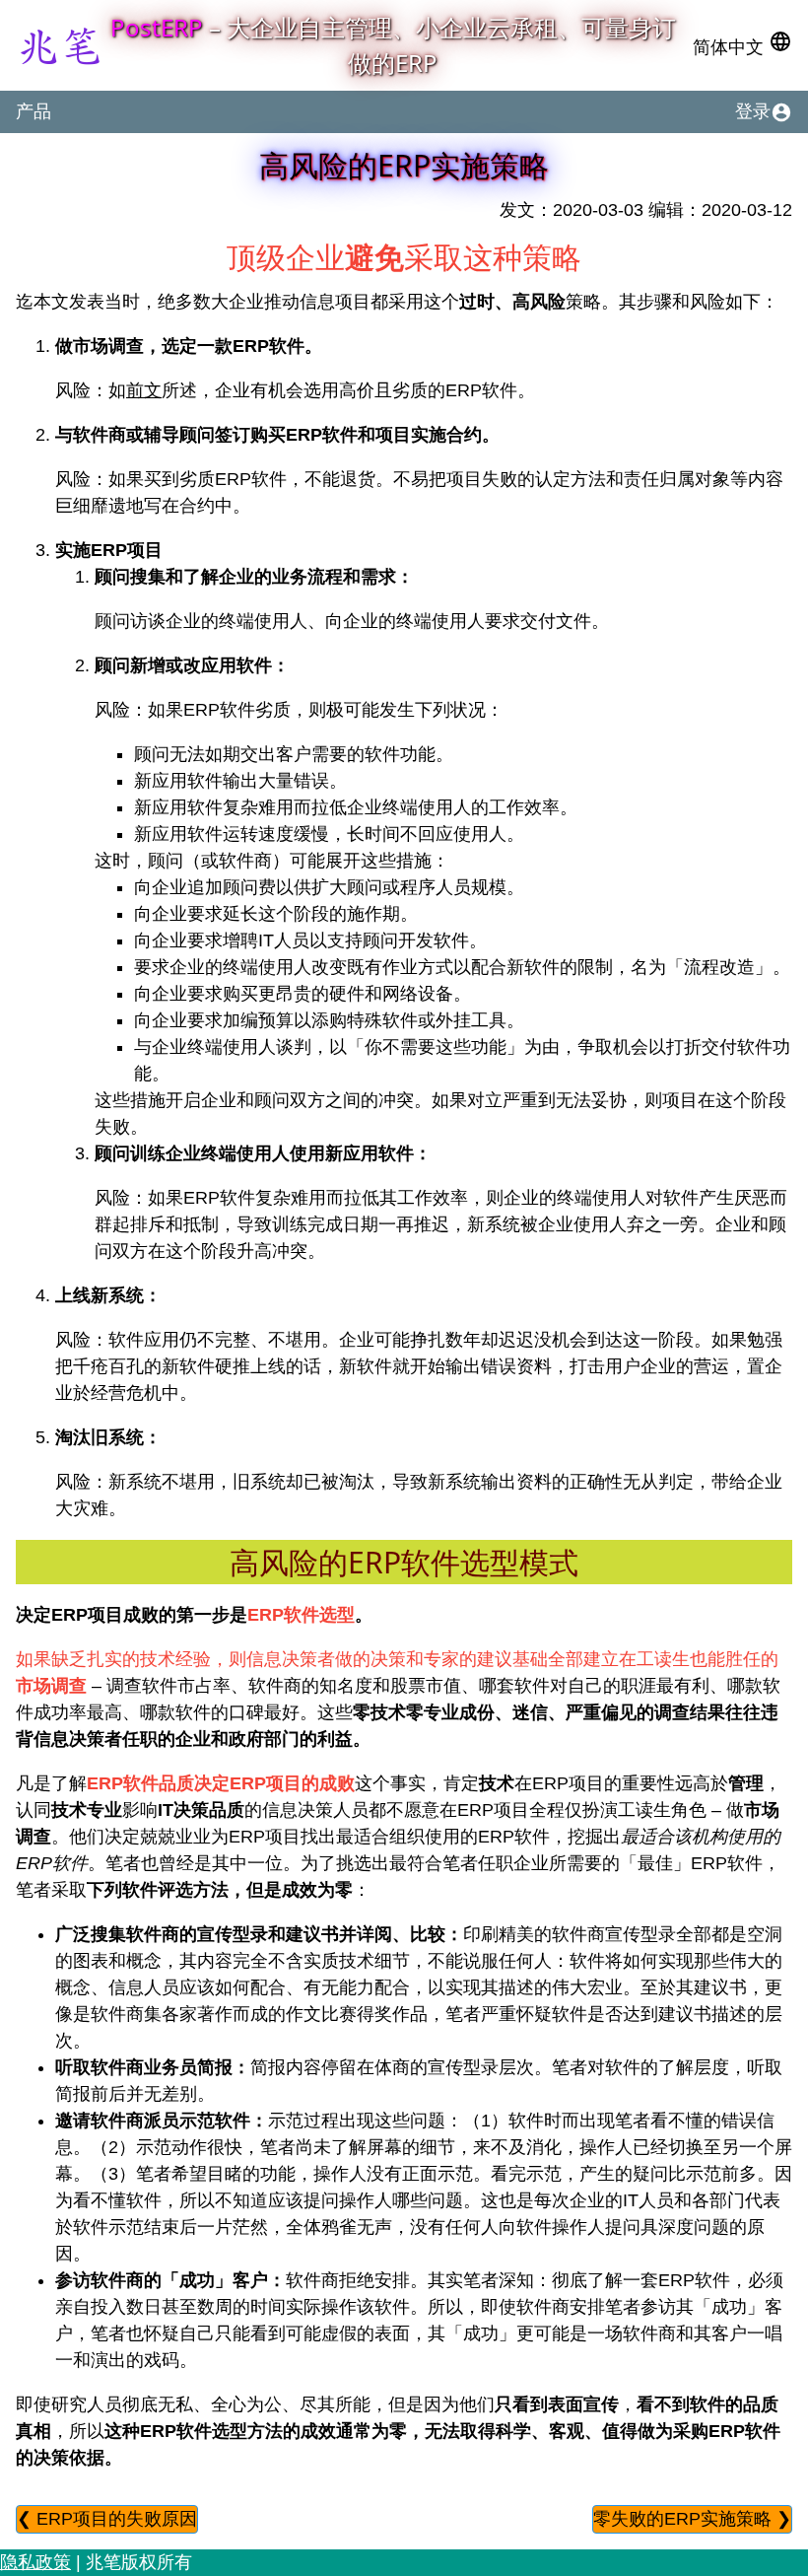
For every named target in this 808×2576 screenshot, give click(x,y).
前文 (144, 390)
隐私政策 (35, 2562)
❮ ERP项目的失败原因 (107, 2519)
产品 (34, 111)
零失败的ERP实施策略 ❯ (692, 2519)
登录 (764, 112)
